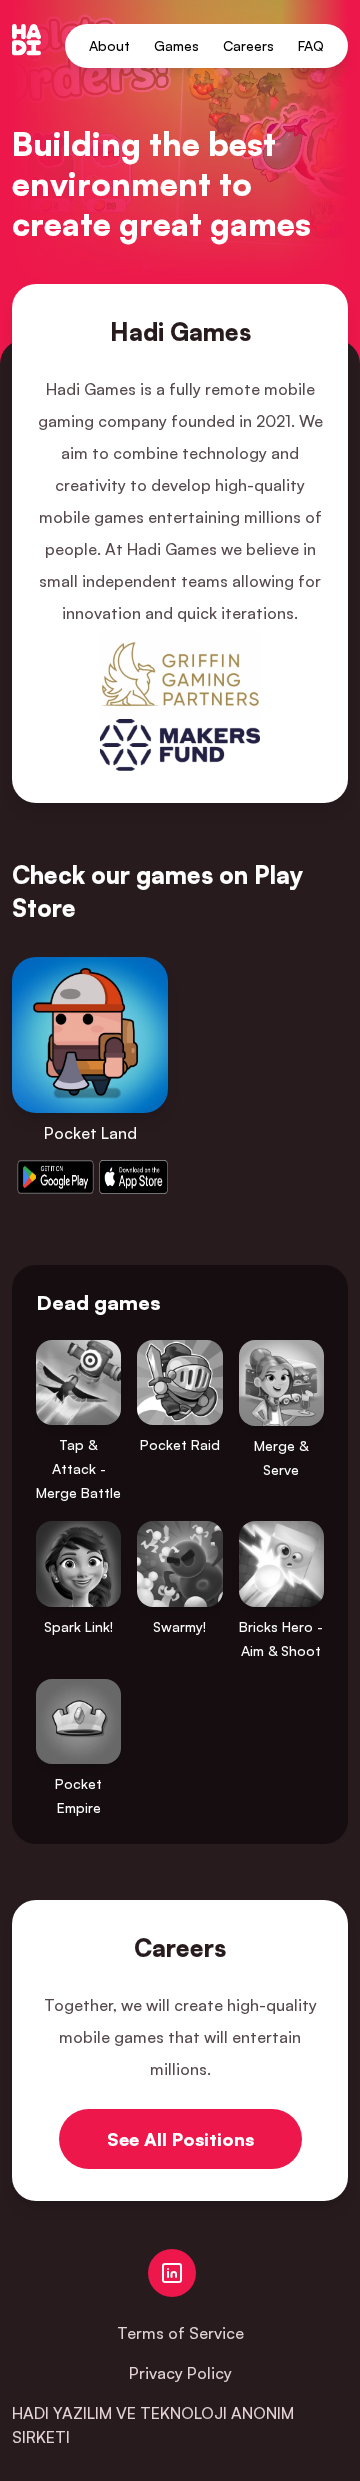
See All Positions (180, 2139)
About (109, 45)
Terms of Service (180, 2333)
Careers (248, 45)
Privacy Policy (180, 2373)
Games (176, 45)
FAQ (311, 45)
